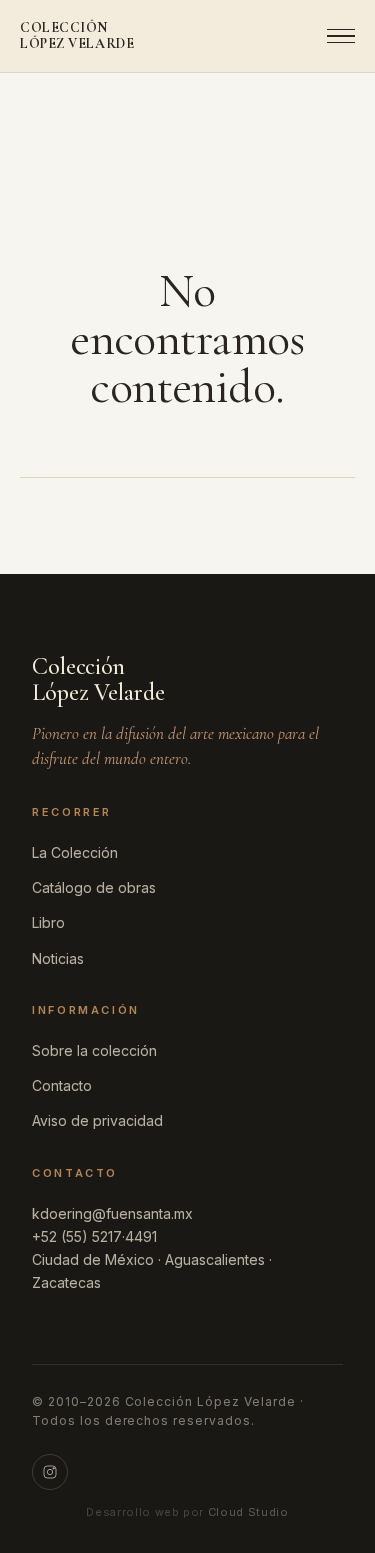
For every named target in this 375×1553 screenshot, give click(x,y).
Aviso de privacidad (97, 1120)
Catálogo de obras (94, 887)
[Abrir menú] (335, 36)
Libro (48, 922)
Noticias (58, 958)
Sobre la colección (94, 1050)
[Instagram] (50, 1472)
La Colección (75, 852)
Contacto (62, 1085)
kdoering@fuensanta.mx (112, 1213)
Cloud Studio (248, 1512)
